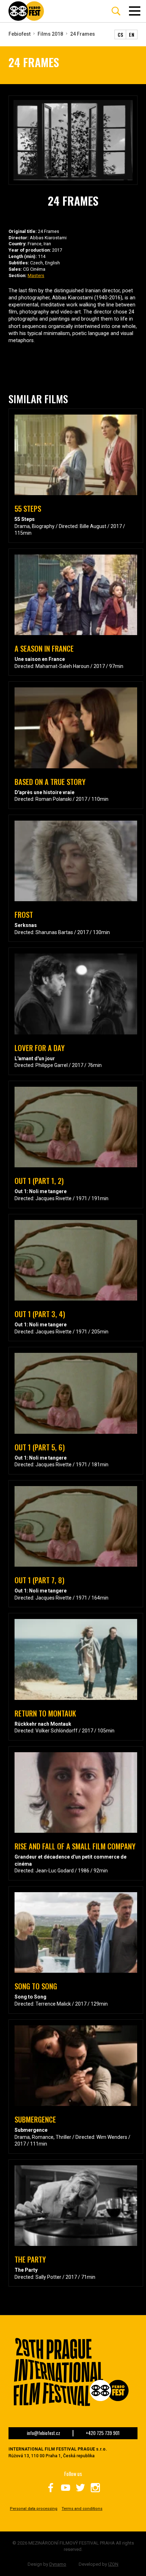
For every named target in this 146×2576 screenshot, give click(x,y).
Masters (36, 275)
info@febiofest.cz (44, 2433)
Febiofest (19, 34)
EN (132, 34)
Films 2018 (50, 34)
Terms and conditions (82, 2509)
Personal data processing (34, 2509)
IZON (113, 2564)
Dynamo (58, 2564)
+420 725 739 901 (103, 2433)
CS (120, 34)
